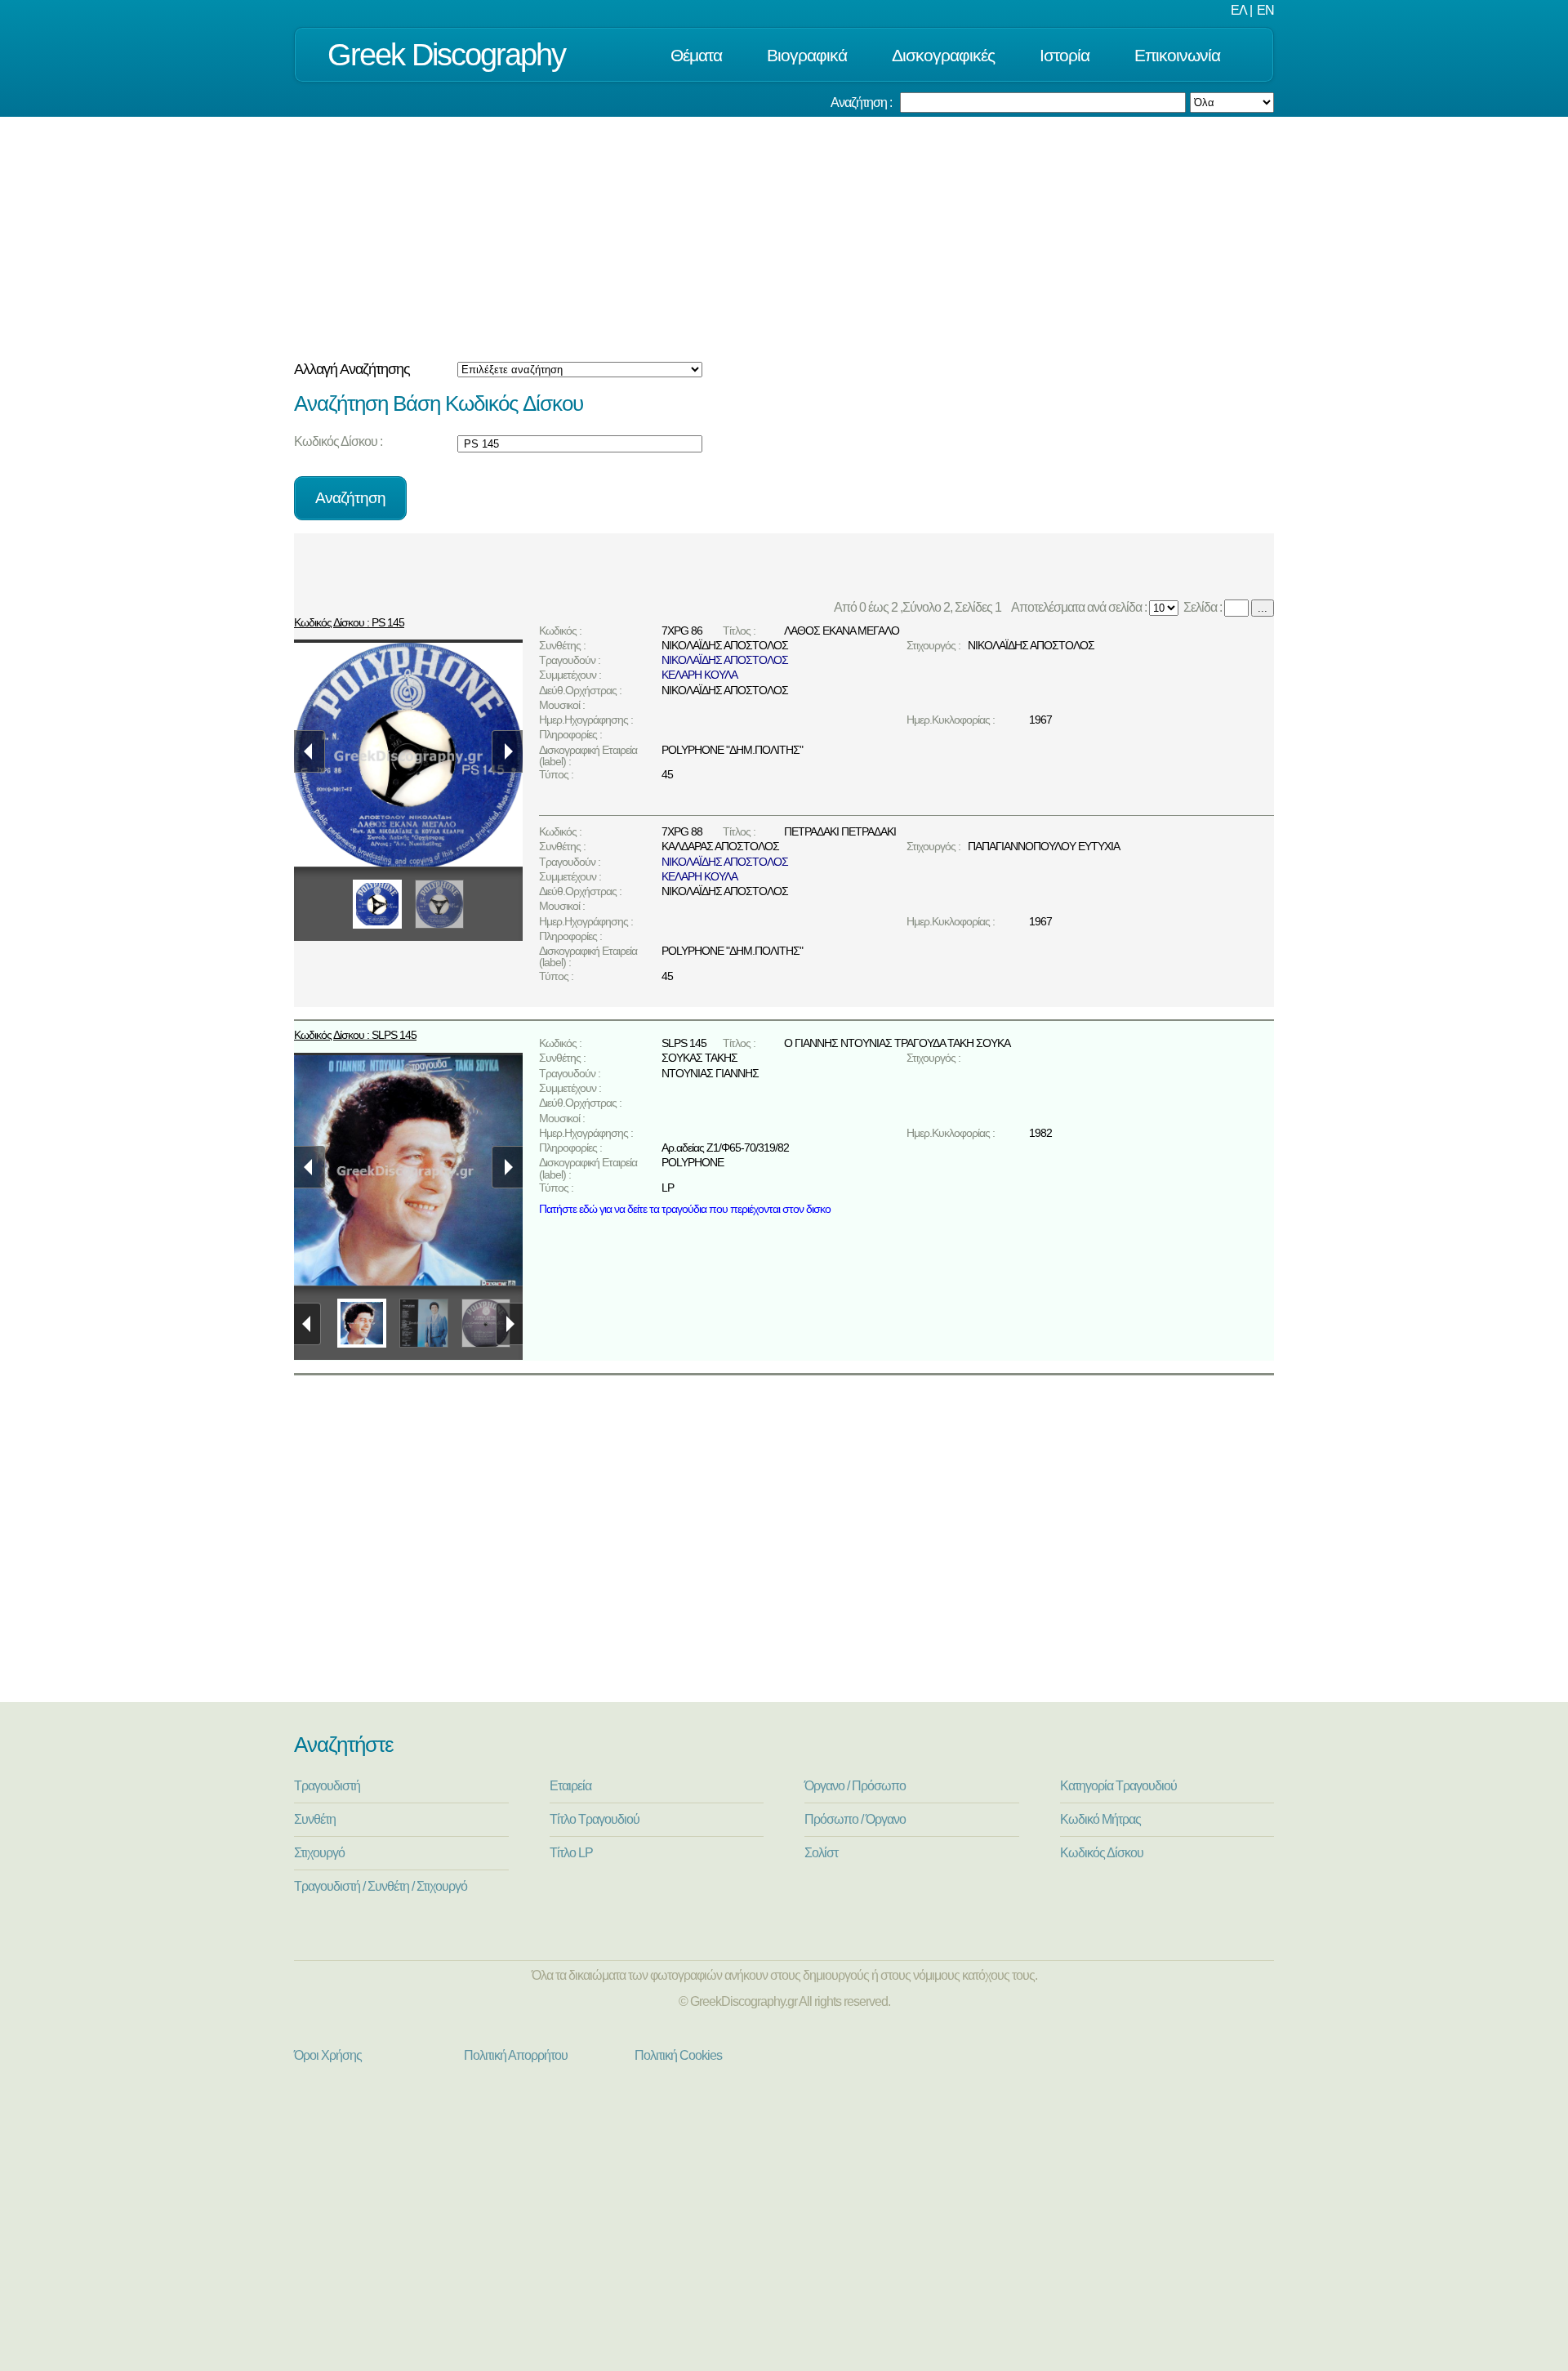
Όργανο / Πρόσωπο (855, 1786)
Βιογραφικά (807, 55)
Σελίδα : (1201, 607)
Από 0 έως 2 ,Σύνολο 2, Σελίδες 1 (920, 607)
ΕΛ (1239, 10)
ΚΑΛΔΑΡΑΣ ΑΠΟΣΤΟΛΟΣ (720, 846)
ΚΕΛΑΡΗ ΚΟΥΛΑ (699, 675)
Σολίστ (821, 1853)
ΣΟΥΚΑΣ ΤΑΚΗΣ (699, 1058)
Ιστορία (1065, 55)
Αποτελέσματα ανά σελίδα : (1078, 607)
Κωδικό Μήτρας (1100, 1819)
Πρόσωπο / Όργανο (855, 1819)
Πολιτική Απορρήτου (516, 2055)
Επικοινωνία (1177, 55)
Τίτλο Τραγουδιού (595, 1819)
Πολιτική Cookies (678, 2055)
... (1263, 608)
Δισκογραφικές (943, 55)
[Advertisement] (784, 239)
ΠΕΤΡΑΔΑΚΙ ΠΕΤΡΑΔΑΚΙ (840, 831)
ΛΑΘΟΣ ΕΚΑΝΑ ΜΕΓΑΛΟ (842, 631)
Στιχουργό (319, 1853)
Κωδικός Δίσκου (1102, 1853)
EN (1265, 10)
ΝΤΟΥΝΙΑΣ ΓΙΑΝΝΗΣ (710, 1073)
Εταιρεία (570, 1786)
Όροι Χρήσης (328, 2055)
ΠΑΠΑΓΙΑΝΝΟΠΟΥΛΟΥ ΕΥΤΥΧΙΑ (1044, 846)
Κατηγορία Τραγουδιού (1118, 1786)
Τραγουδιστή (327, 1786)
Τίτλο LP (571, 1853)
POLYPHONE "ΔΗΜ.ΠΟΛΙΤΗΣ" (732, 750)
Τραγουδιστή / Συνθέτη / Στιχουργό (381, 1886)
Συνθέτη (315, 1819)
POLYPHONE (693, 1162)
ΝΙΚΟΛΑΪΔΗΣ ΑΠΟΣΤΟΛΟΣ (725, 645)
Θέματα (696, 55)
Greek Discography (446, 54)
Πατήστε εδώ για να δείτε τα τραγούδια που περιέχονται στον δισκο (685, 1209)
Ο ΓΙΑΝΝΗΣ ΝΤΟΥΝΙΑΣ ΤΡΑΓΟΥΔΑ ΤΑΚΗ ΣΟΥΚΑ (897, 1043)
